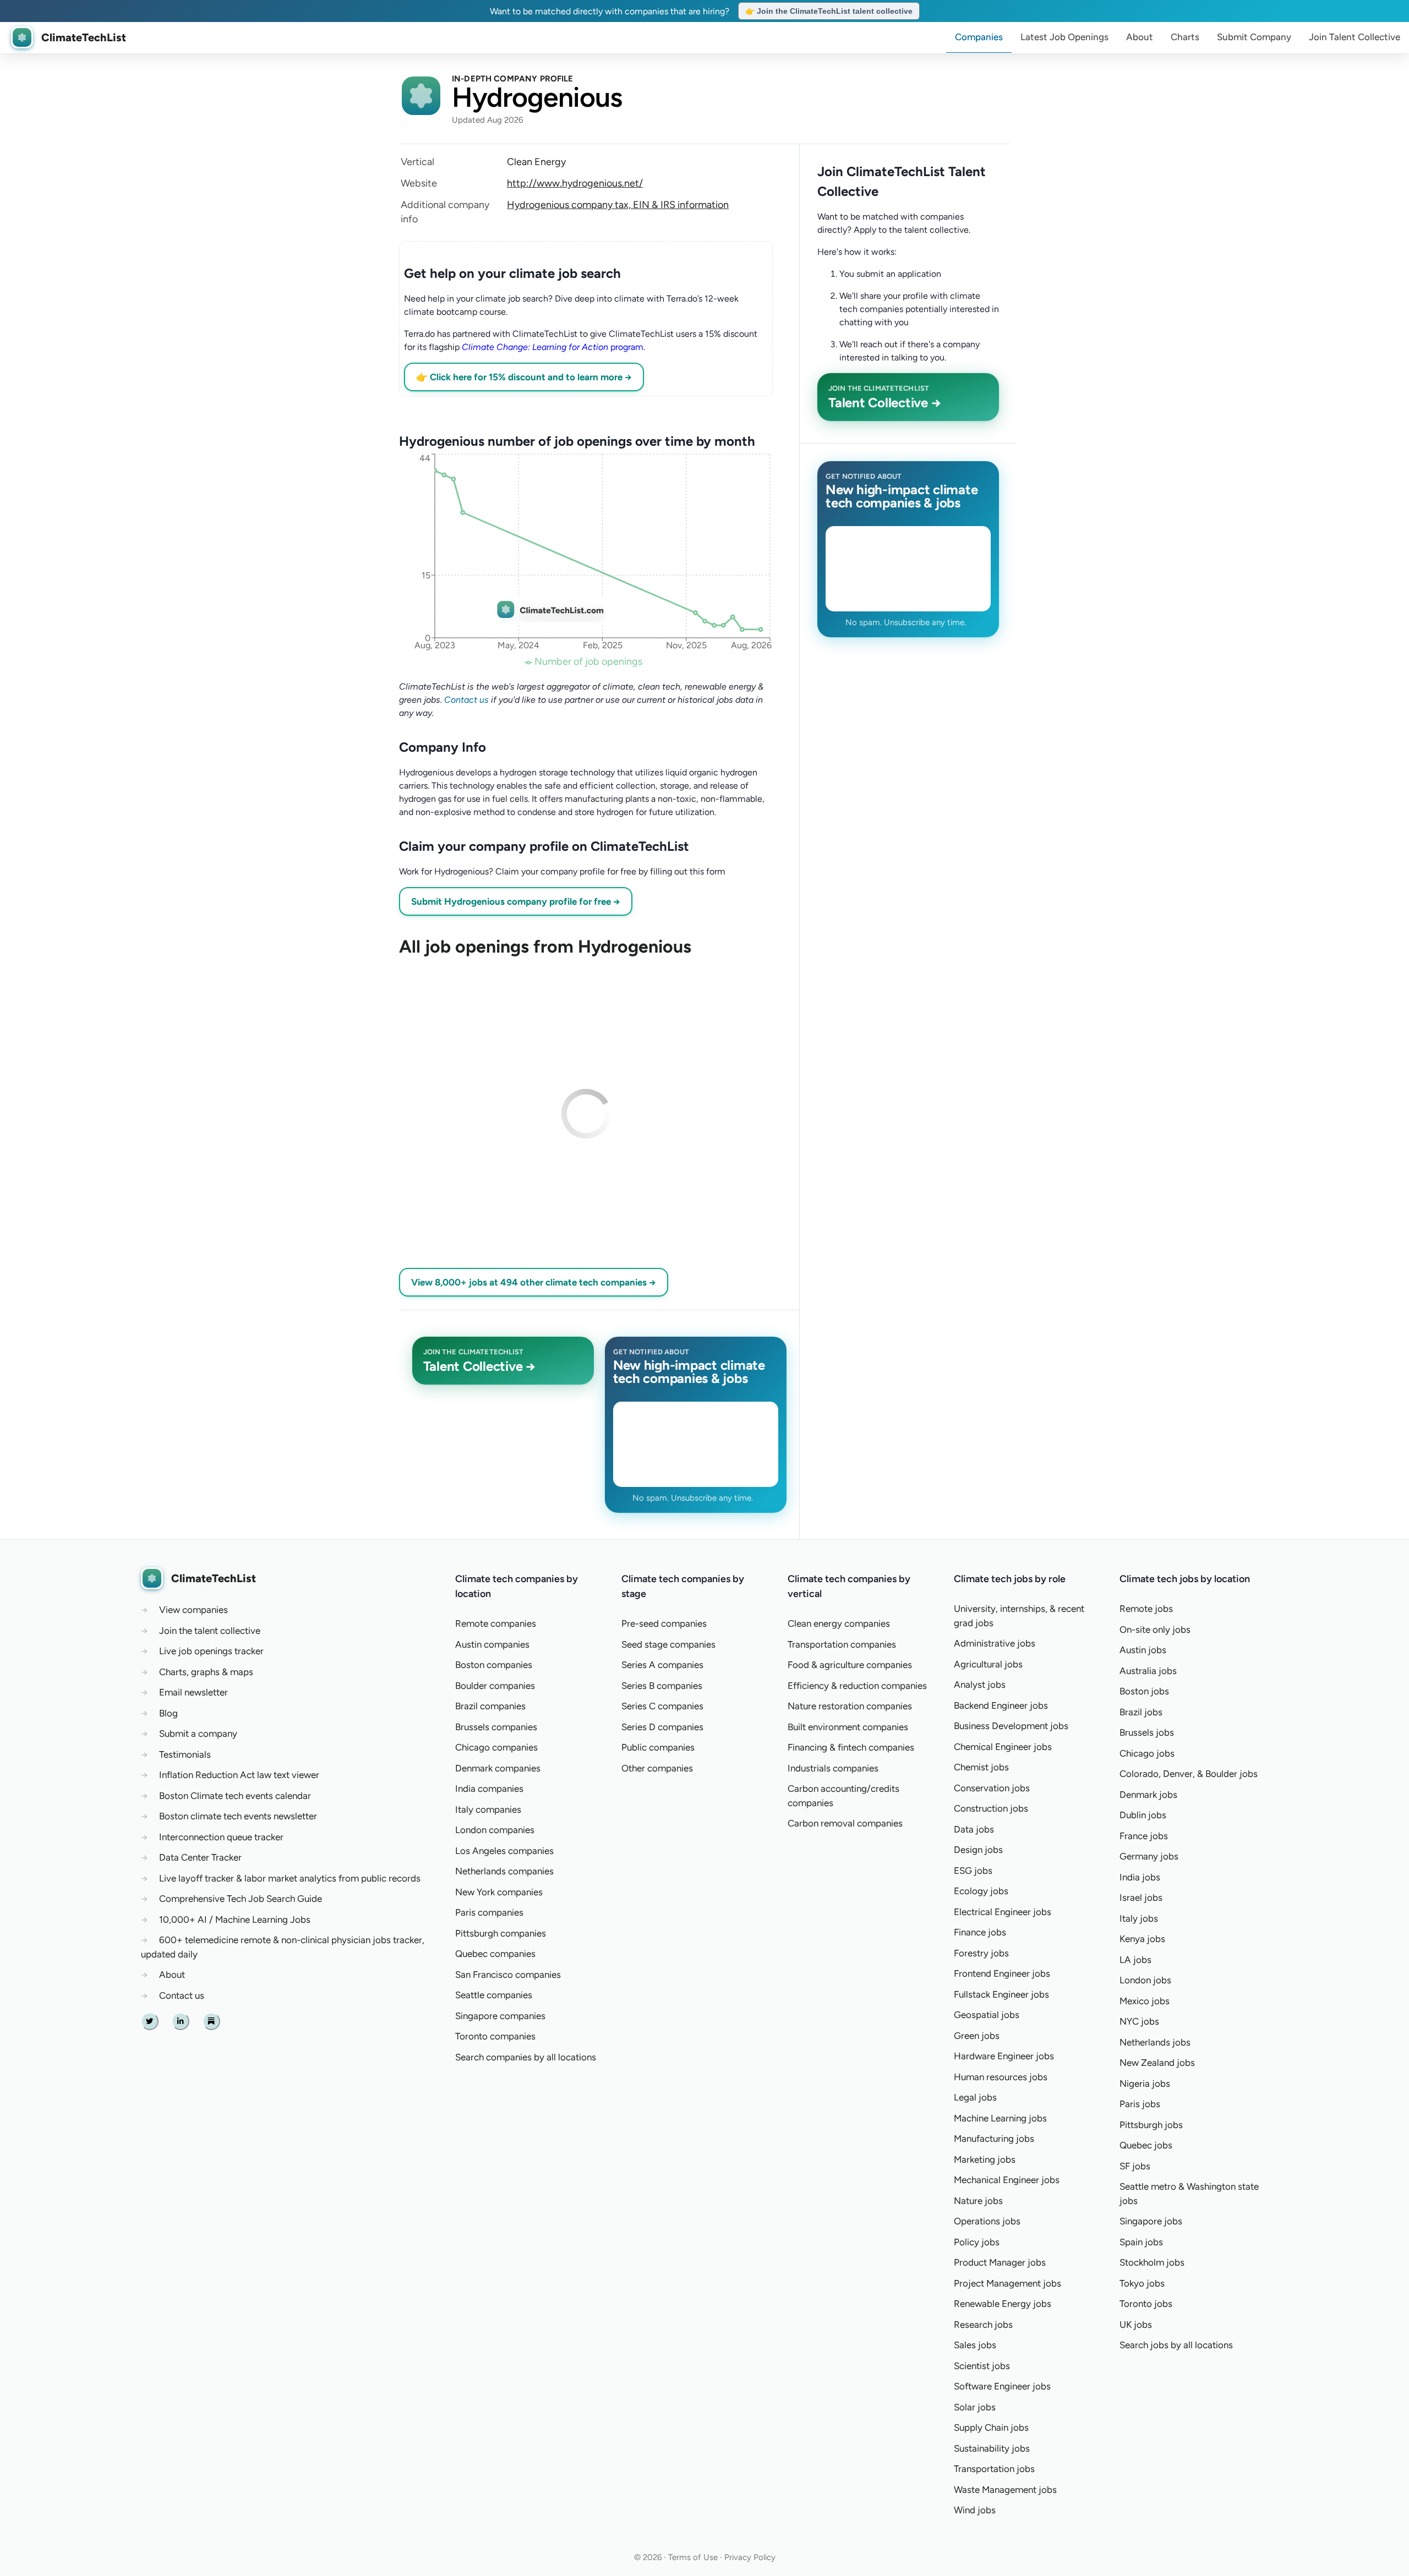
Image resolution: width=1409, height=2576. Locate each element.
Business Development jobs (1011, 1726)
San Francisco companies (508, 1975)
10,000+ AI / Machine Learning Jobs (235, 1919)
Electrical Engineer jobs (1003, 1912)
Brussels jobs (1147, 1732)
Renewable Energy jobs (1003, 2304)
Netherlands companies (504, 1871)
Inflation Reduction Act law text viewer (239, 1775)
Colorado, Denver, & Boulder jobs (1189, 1774)
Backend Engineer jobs (1001, 1705)
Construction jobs (991, 1808)
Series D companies (662, 1727)
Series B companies (662, 1686)
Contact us (466, 700)
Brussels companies (496, 1727)
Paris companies (489, 1912)
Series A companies (662, 1665)
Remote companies (496, 1623)
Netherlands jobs (1155, 2042)
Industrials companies (833, 1768)
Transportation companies (842, 1644)
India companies (489, 1789)
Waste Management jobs (1005, 2490)
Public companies (658, 1747)
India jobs (1140, 1877)
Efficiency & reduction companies (857, 1686)
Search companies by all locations (526, 2057)
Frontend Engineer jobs (1002, 1973)
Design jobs (978, 1850)
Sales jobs (975, 2345)
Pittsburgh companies (501, 1933)
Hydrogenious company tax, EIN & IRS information (618, 205)
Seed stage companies (668, 1644)
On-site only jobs (1155, 1629)
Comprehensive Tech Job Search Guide (241, 1899)
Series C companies (662, 1706)
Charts (1185, 37)
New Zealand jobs (1157, 2063)
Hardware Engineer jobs (1004, 2056)
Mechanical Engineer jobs (1007, 2180)
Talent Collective (1355, 37)
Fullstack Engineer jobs (1001, 1994)
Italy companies (488, 1809)
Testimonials (185, 1754)
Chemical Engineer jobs (1003, 1747)
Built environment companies (848, 1727)
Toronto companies (495, 2036)
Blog (168, 1713)
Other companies (657, 1768)
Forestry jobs (981, 1953)
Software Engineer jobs (1002, 2386)
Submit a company (198, 1733)
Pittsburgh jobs (1151, 2125)
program (553, 347)
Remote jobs (1146, 1609)
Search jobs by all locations (1176, 2345)
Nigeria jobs (1145, 2083)
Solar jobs (975, 2407)
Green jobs (977, 2036)
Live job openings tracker (211, 1651)
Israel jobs (1141, 1897)
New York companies (499, 1892)
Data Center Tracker (200, 1857)
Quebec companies (495, 1954)
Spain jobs (1141, 2242)
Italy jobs (1139, 1918)
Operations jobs (987, 2221)
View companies (193, 1610)
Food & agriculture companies (850, 1665)
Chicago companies (496, 1747)
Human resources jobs (1001, 2077)
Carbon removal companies (845, 1823)
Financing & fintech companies (851, 1747)
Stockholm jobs (1152, 2262)
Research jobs (983, 2325)
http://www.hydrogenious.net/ (575, 183)
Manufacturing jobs (994, 2139)
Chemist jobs (981, 1767)
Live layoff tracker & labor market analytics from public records (290, 1878)
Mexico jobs (1145, 2001)
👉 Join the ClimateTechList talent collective (829, 11)
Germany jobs (1149, 1856)
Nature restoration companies (850, 1706)
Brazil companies (490, 1706)
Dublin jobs (1143, 1815)
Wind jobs (975, 2510)
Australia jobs (1148, 1671)
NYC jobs (1139, 2021)
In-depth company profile (513, 79)
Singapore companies (500, 2016)
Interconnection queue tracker (221, 1837)
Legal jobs (975, 2097)
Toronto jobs (1146, 2304)
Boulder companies (495, 1686)
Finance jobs (980, 1932)
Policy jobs (977, 2242)
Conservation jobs (992, 1788)
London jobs (1145, 1980)
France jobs (1144, 1836)
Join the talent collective (210, 1631)
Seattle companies (494, 1995)
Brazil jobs (1141, 1712)
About (1140, 37)
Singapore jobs (1151, 2221)
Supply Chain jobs (991, 2427)
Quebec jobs (1146, 2145)
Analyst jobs (980, 1684)
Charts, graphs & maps (206, 1672)
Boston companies (494, 1665)
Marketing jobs (985, 2159)
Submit (1254, 37)
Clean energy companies (839, 1623)
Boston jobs (1144, 1691)
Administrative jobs (995, 1643)
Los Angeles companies (504, 1851)
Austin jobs (1143, 1650)
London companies (495, 1830)
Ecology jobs (981, 1891)
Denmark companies (498, 1768)
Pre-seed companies (664, 1623)
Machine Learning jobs (1000, 2118)
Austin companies (492, 1644)
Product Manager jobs (1000, 2262)
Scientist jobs (982, 2366)
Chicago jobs (1147, 1753)
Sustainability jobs (992, 2448)
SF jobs (1135, 2166)
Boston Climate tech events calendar (235, 1796)
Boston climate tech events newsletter (238, 1816)
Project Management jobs (1007, 2283)
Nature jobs (978, 2201)
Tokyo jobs (1142, 2283)
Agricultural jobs (988, 1664)
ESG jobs (973, 1871)
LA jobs (1135, 1960)
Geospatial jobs (987, 2015)
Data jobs (974, 1829)
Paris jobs (1140, 2104)
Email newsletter (193, 1692)
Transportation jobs (994, 2469)
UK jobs (1136, 2325)
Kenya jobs (1142, 1939)
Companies (979, 37)
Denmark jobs (1148, 1795)
